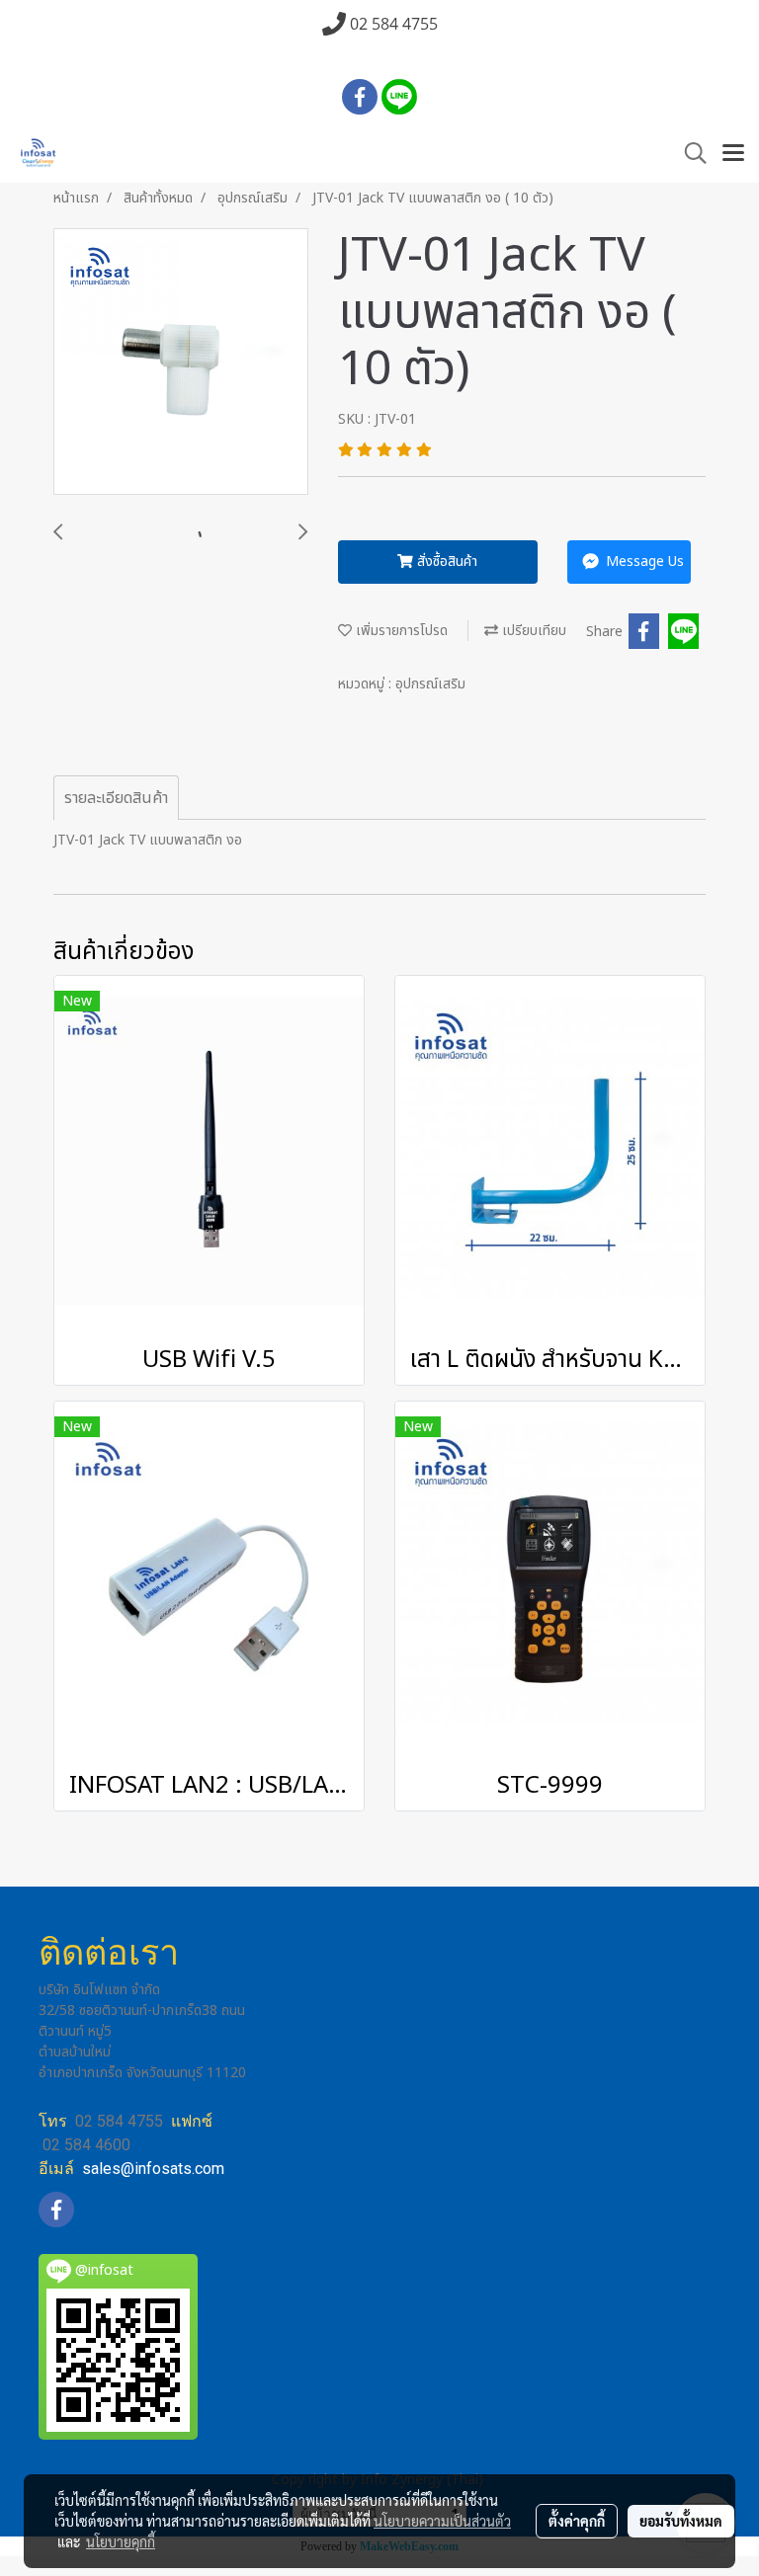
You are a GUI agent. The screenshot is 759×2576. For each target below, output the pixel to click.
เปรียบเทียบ (532, 631)
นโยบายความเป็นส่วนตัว (442, 2521)
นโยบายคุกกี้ (121, 2541)
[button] (689, 154)
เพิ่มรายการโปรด (400, 631)
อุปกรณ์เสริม (430, 684)
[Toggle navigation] (733, 154)
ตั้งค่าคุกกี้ (577, 2521)
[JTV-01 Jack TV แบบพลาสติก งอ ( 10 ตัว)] (181, 362)
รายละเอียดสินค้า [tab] (116, 798)
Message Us (643, 562)
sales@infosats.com (153, 2169)
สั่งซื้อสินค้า (445, 562)
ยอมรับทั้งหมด (681, 2521)
